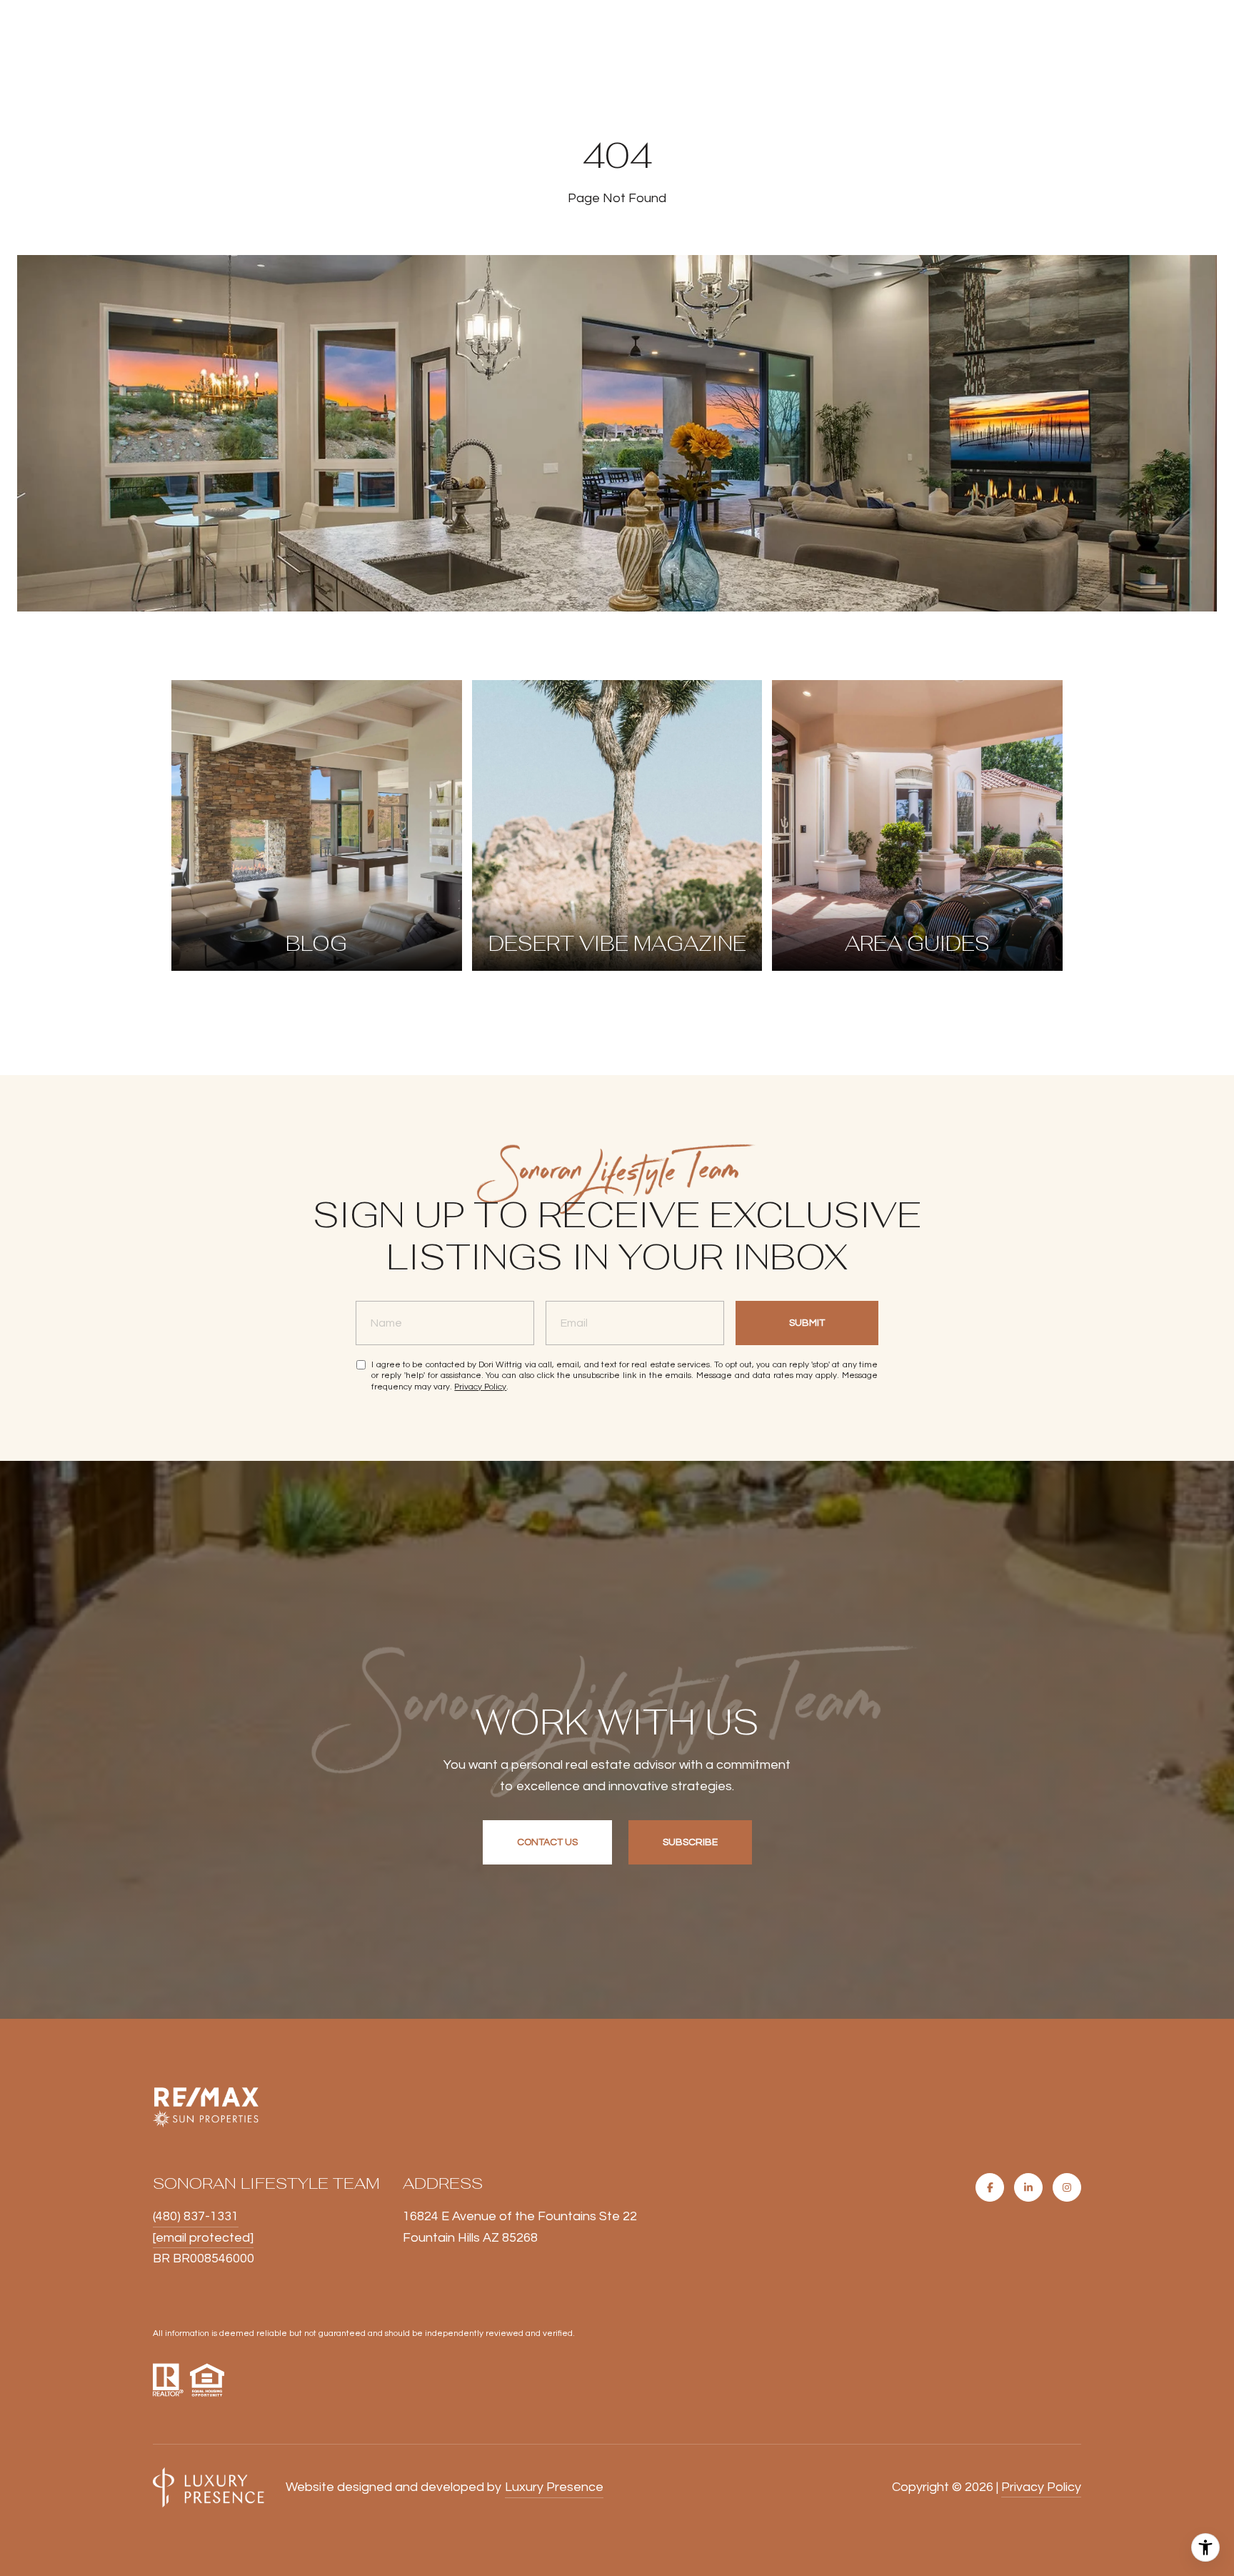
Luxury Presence (554, 2487)
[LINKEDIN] (1028, 2187)
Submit (807, 1323)
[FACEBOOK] (990, 2187)
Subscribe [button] (690, 1842)
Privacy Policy (480, 1387)
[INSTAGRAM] (1067, 2187)
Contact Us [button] (547, 1842)
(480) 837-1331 (196, 2216)
